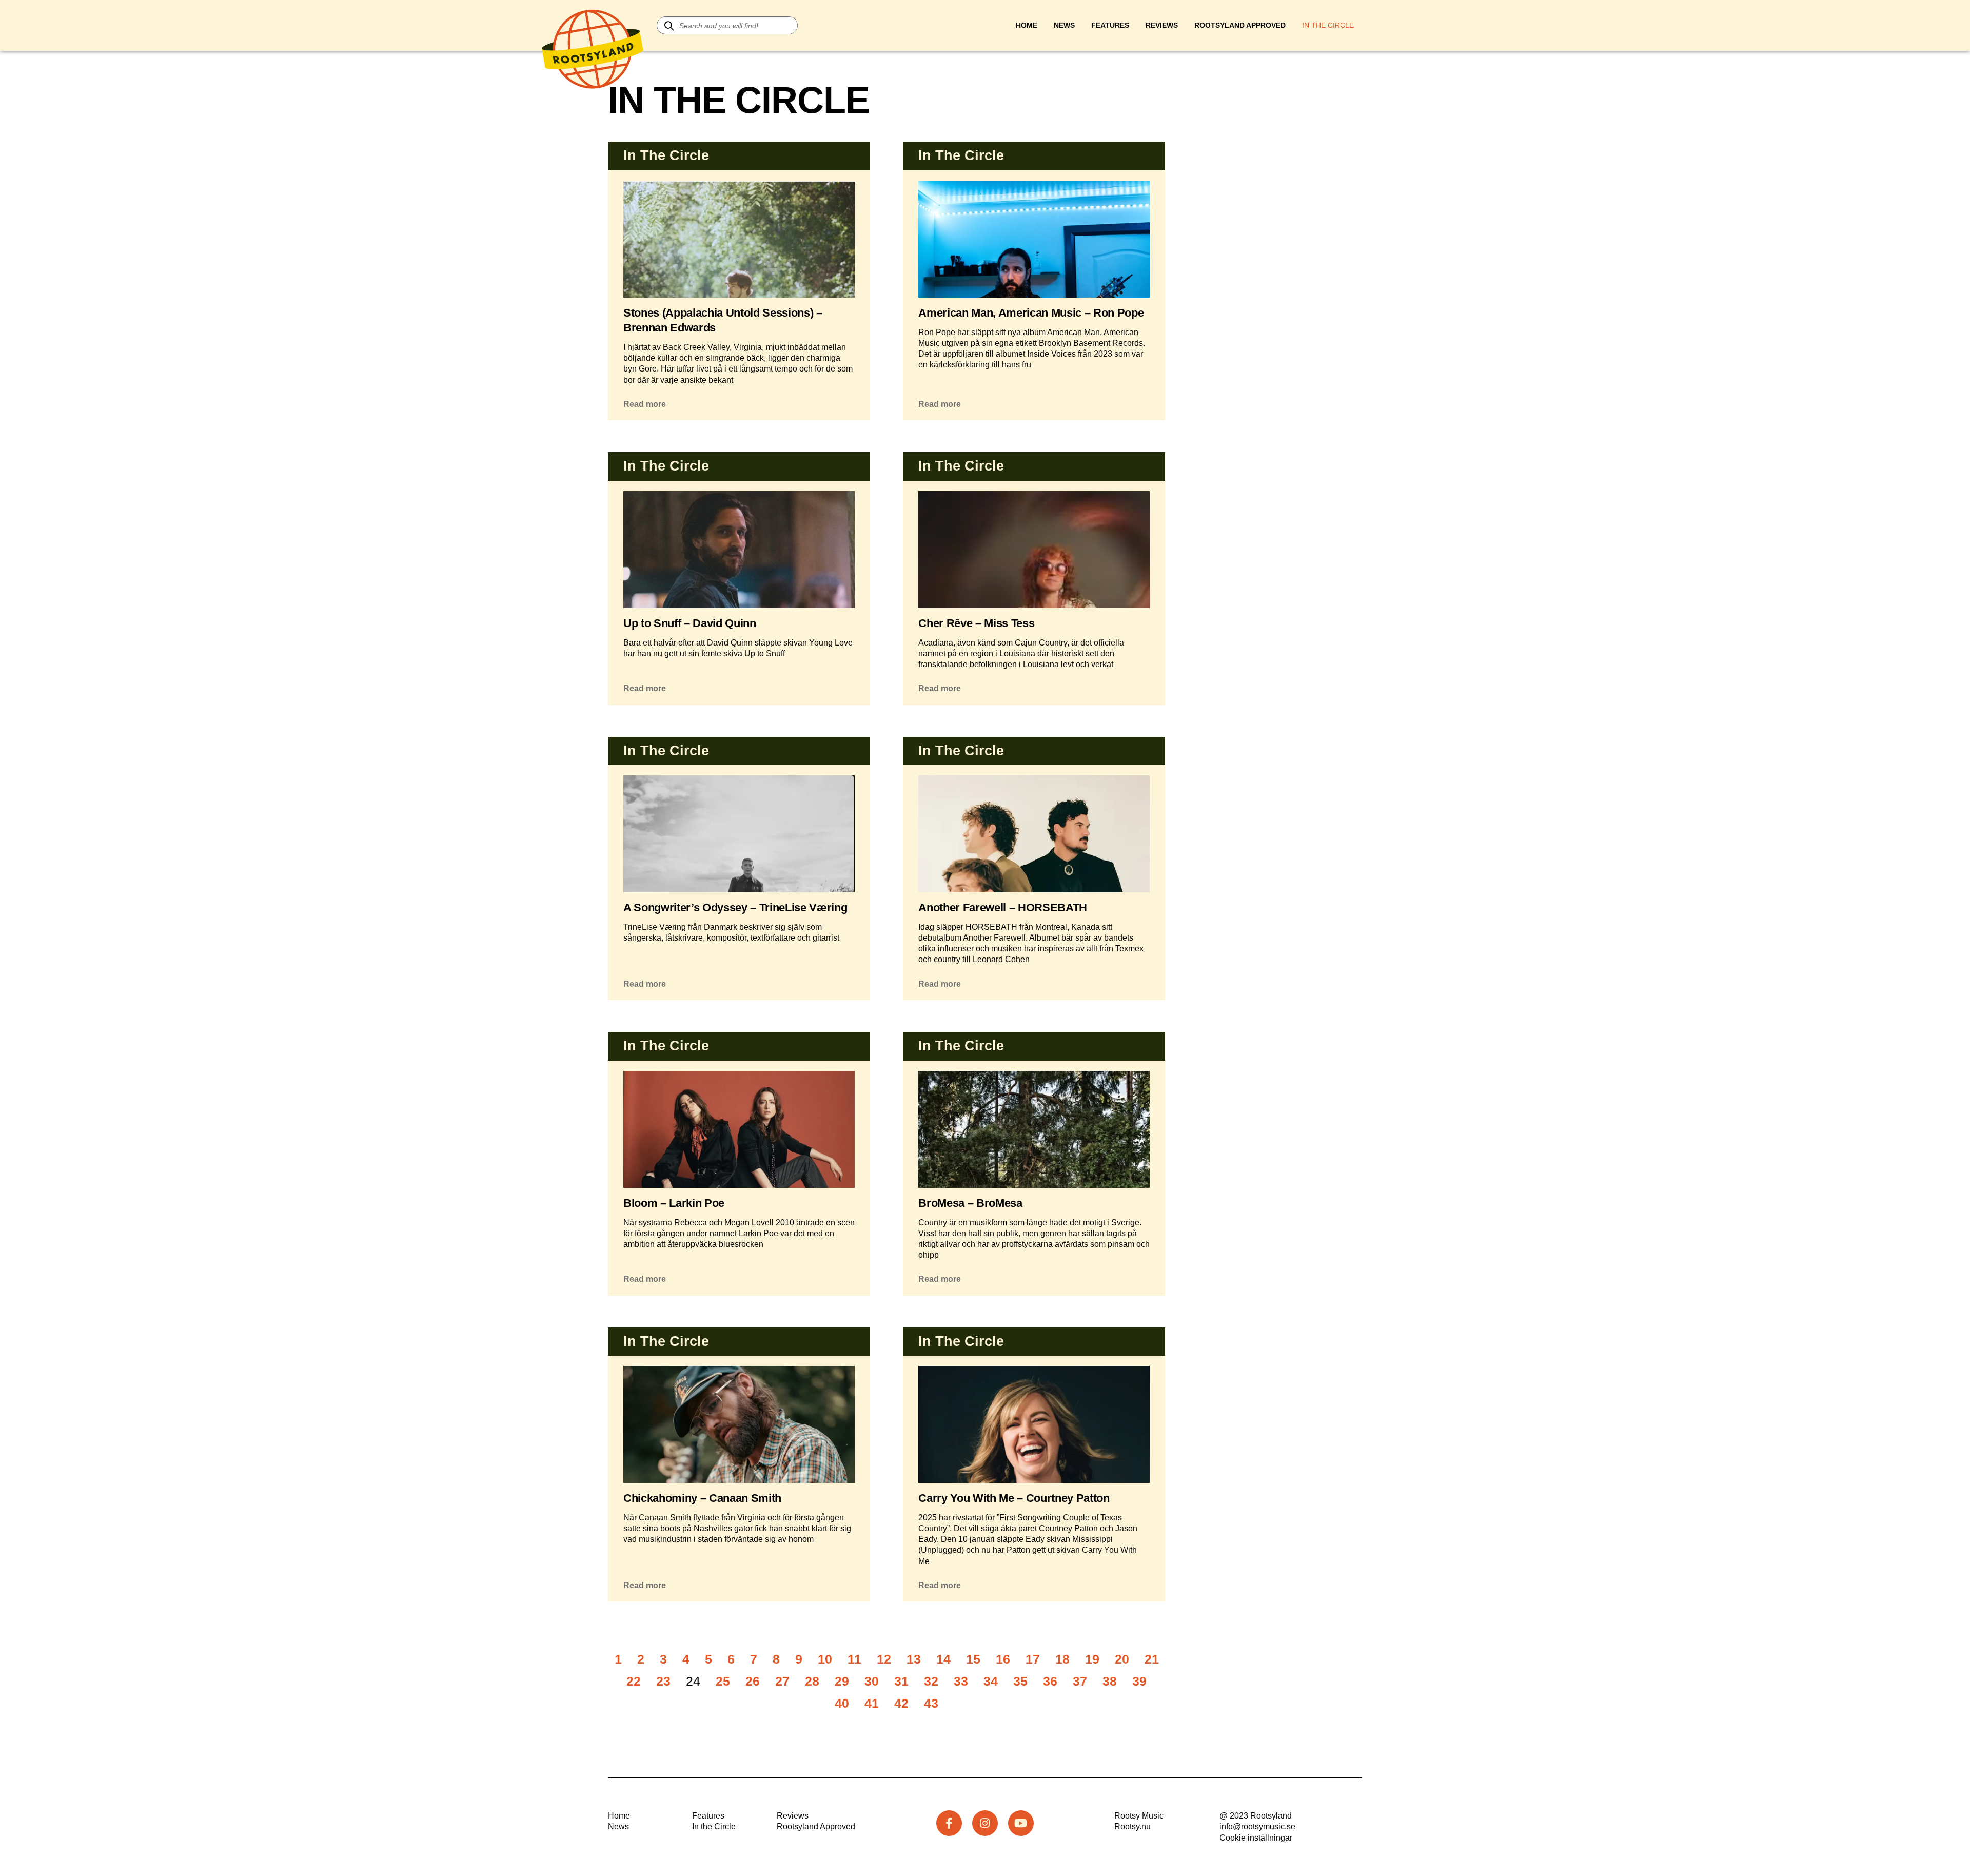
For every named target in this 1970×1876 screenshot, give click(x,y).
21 (1152, 1659)
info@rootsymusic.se (1257, 1826)
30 (872, 1681)
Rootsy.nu (1132, 1826)
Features (1110, 25)
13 (914, 1659)
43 (931, 1703)
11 (854, 1659)
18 (1062, 1659)
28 (812, 1681)
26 (753, 1681)
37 (1080, 1681)
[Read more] (739, 281)
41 (872, 1703)
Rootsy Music (1139, 1816)
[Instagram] (985, 1823)
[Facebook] (949, 1823)
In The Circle (1328, 25)
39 (1139, 1681)
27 (782, 1681)
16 (1003, 1659)
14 (943, 1659)
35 (1020, 1681)
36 (1050, 1681)
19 (1092, 1659)
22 (634, 1681)
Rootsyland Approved (1240, 25)
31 (901, 1681)
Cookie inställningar (1256, 1838)
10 (825, 1659)
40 (842, 1703)
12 (884, 1659)
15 (973, 1659)
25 (723, 1681)
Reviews (1162, 25)
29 (842, 1681)
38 (1110, 1681)
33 (961, 1681)
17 (1033, 1659)
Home (1027, 25)
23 (663, 1681)
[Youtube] (1021, 1823)
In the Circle (714, 1826)
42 (901, 1703)
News (1064, 25)
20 (1122, 1659)
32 (931, 1681)
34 (991, 1681)
